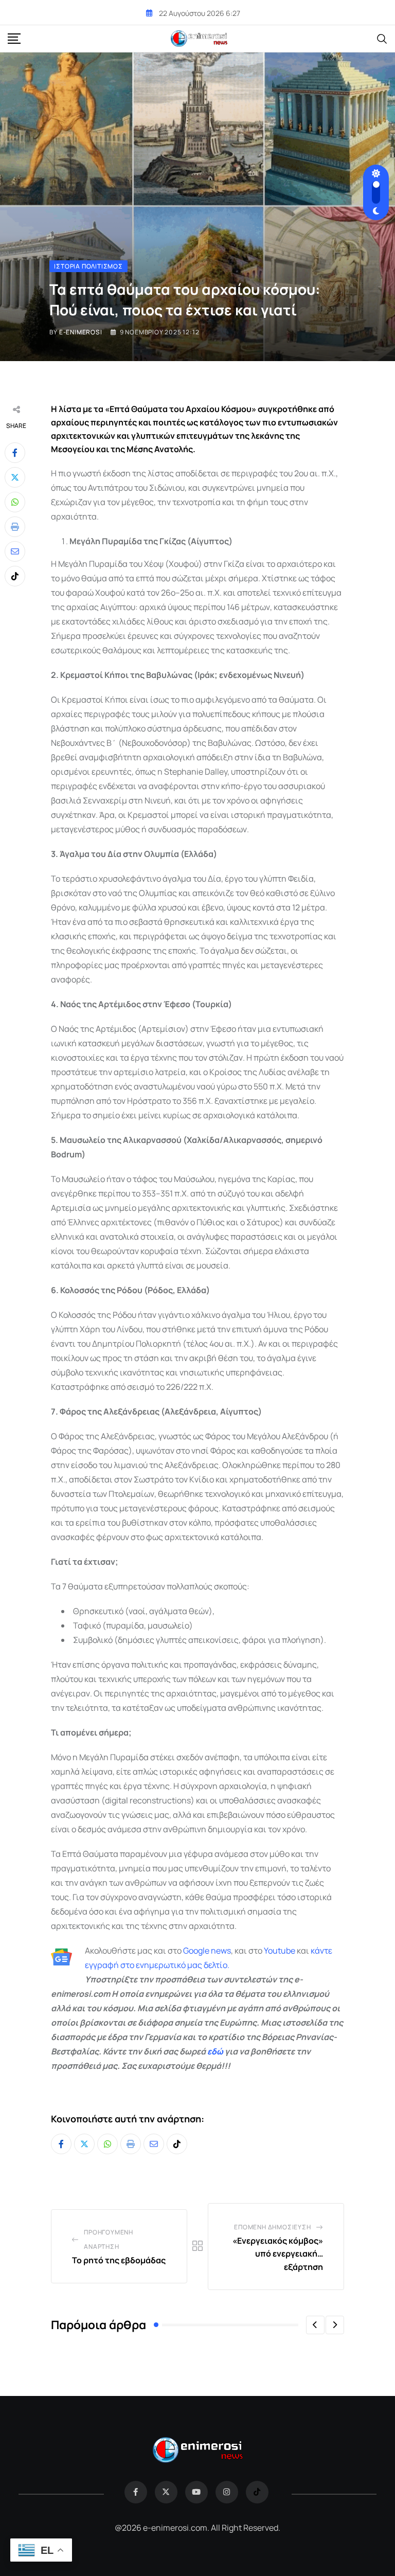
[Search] (382, 38)
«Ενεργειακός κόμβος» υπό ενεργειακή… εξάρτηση (278, 2254)
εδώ (215, 2051)
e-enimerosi (81, 332)
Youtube (280, 1951)
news (220, 1951)
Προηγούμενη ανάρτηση (109, 2239)
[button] (315, 2325)
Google (196, 1951)
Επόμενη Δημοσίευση (272, 2227)
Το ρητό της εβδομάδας (119, 2260)
